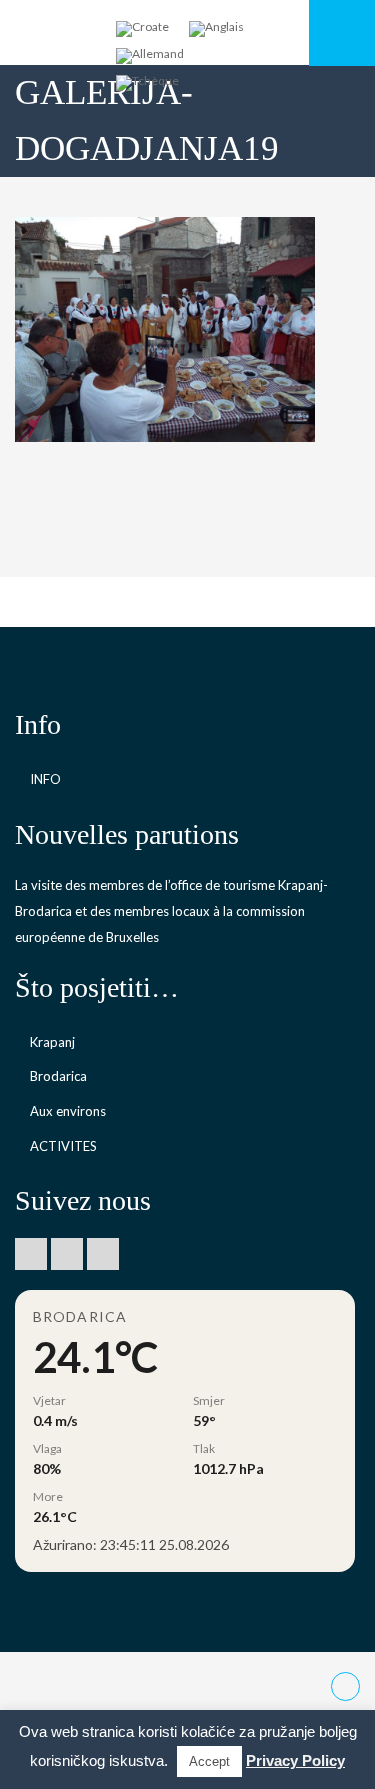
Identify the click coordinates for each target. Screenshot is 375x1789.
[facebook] (31, 1254)
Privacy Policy (295, 1760)
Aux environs (68, 1111)
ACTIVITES (63, 1146)
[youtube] (67, 1254)
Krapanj (52, 1042)
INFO (45, 779)
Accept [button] (209, 1761)
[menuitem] (142, 29)
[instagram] (103, 1254)
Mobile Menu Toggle (342, 33)
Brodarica (58, 1076)
